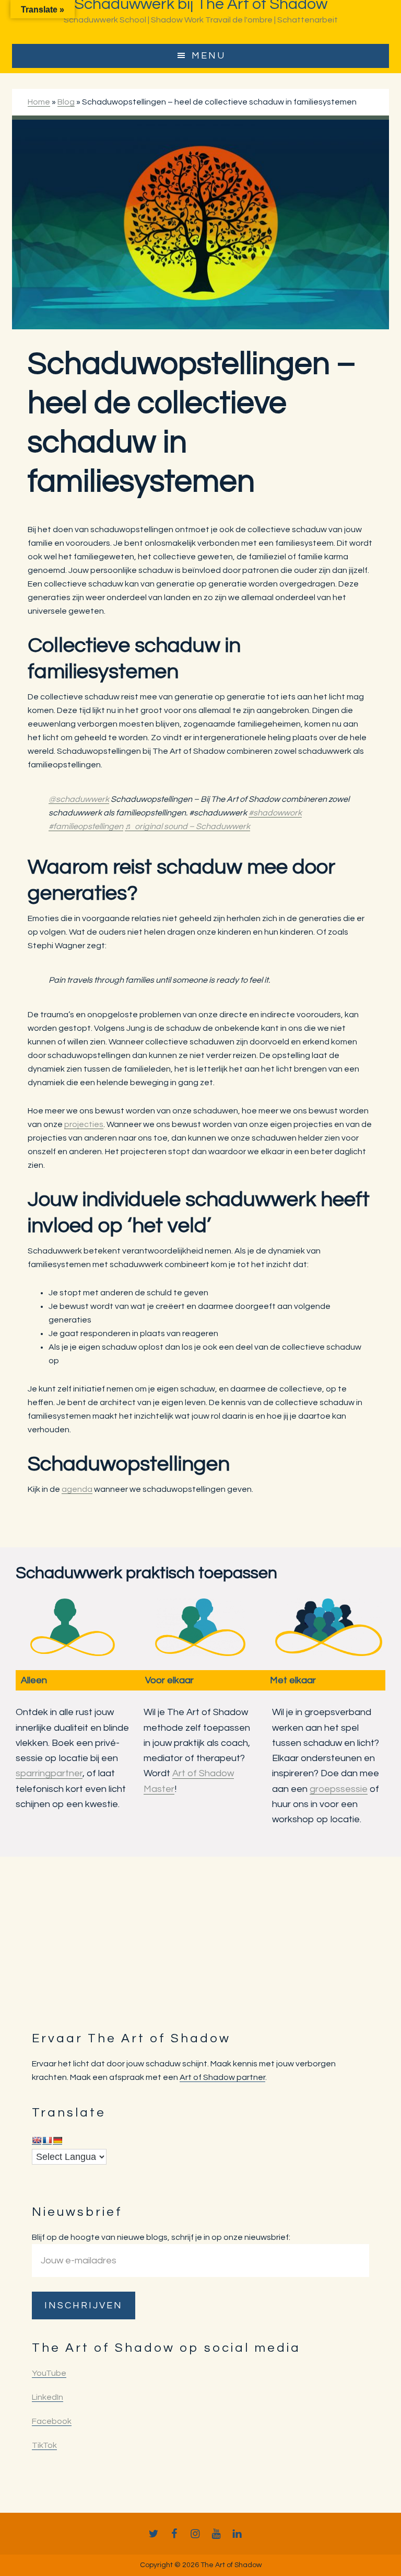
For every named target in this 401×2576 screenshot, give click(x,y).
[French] (47, 2140)
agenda (77, 1489)
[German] (57, 2140)
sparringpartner (49, 1773)
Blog (66, 102)
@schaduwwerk (79, 799)
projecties (84, 1124)
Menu (209, 56)
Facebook (52, 2421)
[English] (37, 2140)
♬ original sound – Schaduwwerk (187, 826)
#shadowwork (275, 813)
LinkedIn (48, 2397)
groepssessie (339, 1789)
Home (39, 102)
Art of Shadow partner (222, 2077)
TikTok (44, 2445)
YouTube (49, 2373)
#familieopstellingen (86, 826)
